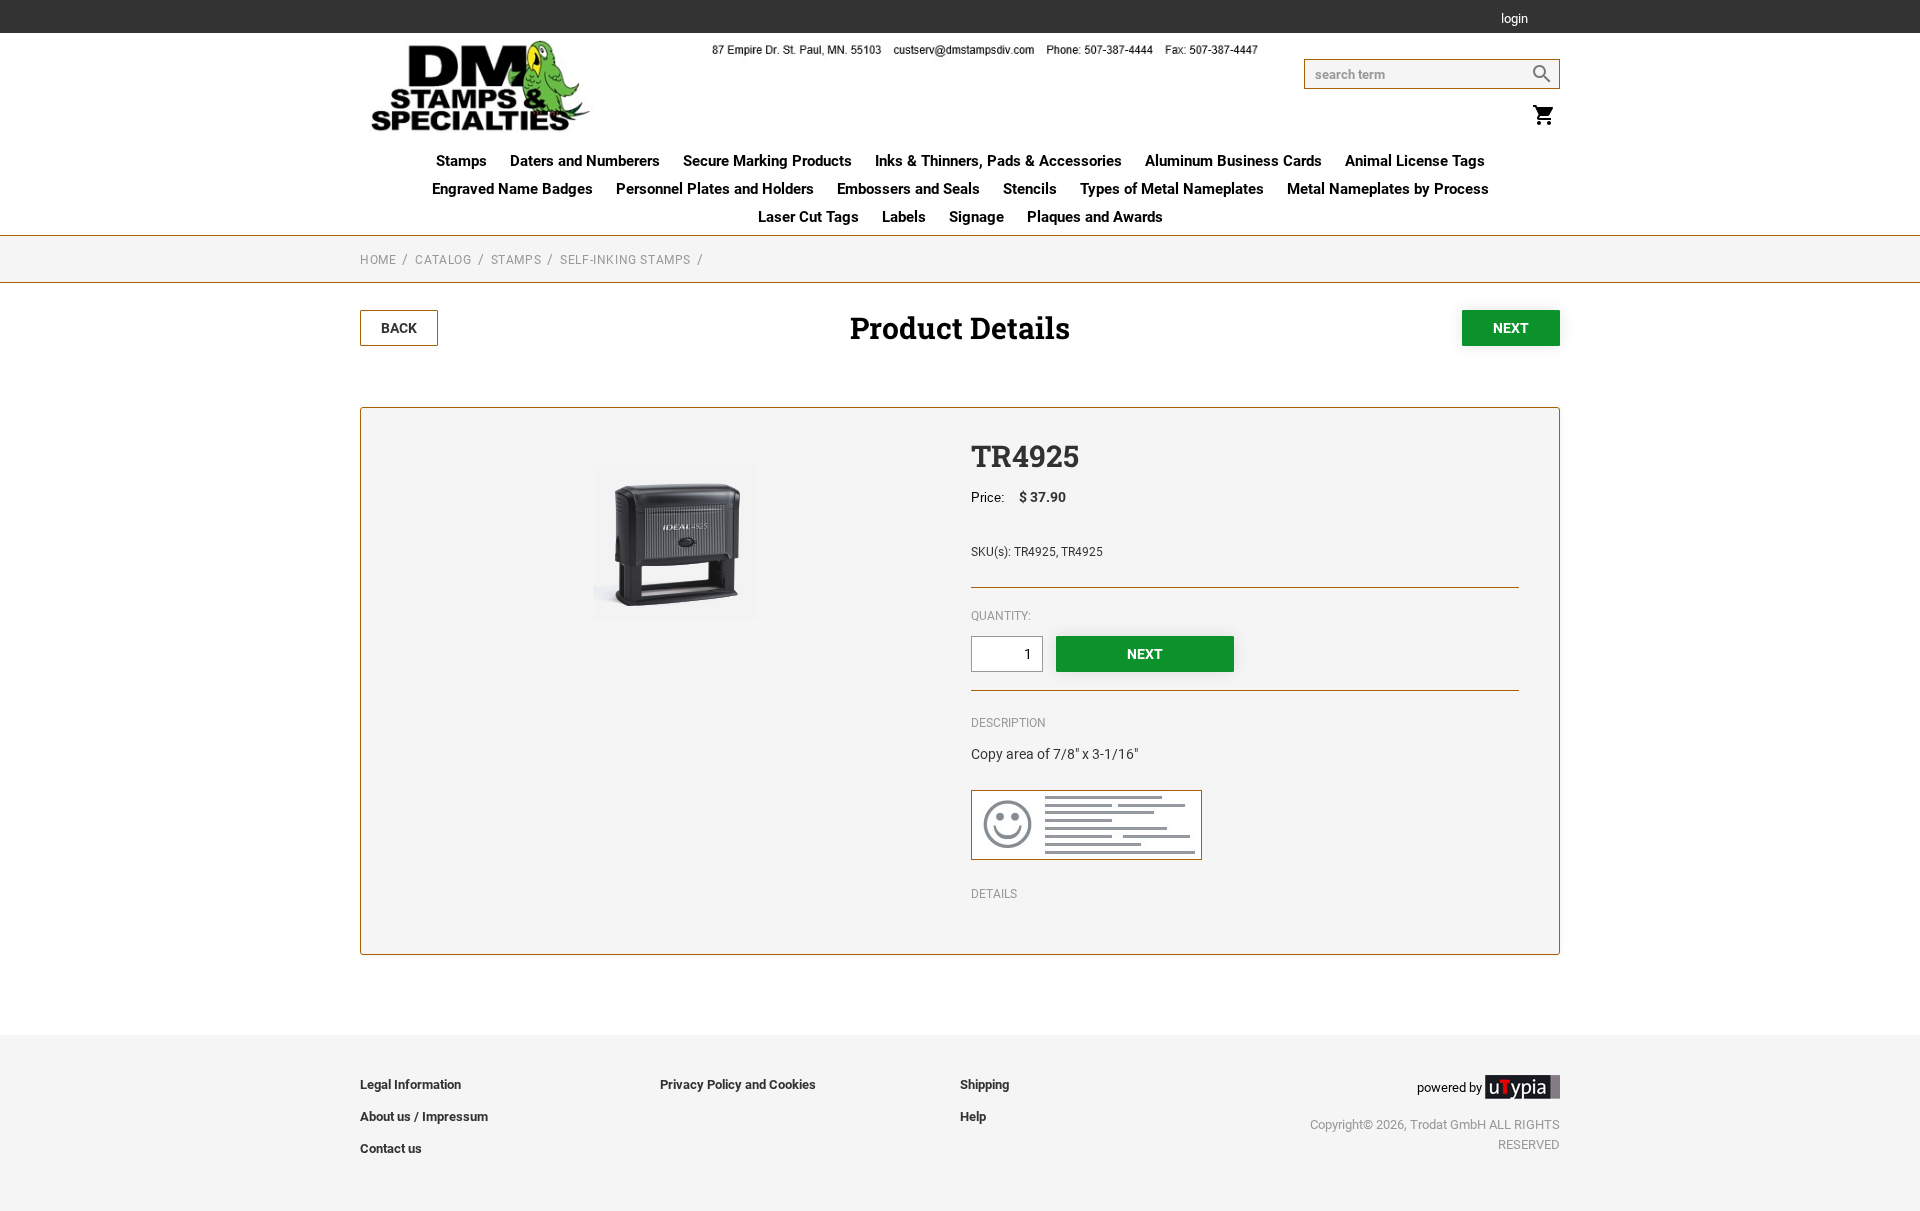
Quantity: (1001, 616)
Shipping (984, 1084)
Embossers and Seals (908, 189)
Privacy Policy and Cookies (738, 1084)
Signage (976, 217)
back (399, 328)
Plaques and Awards (1095, 217)
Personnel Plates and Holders (715, 189)
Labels (904, 217)
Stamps (461, 161)
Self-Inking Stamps (625, 260)
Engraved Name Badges (512, 189)
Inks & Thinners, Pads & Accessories (998, 161)
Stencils (1030, 189)
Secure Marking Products (767, 161)
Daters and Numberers (585, 161)
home (378, 260)
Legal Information (410, 1084)
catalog (443, 260)
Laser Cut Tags (808, 217)
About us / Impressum (424, 1116)
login (1514, 19)
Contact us (391, 1148)
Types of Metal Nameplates (1172, 189)
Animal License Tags (1415, 161)
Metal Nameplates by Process (1388, 189)
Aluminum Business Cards (1233, 161)
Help (973, 1116)
